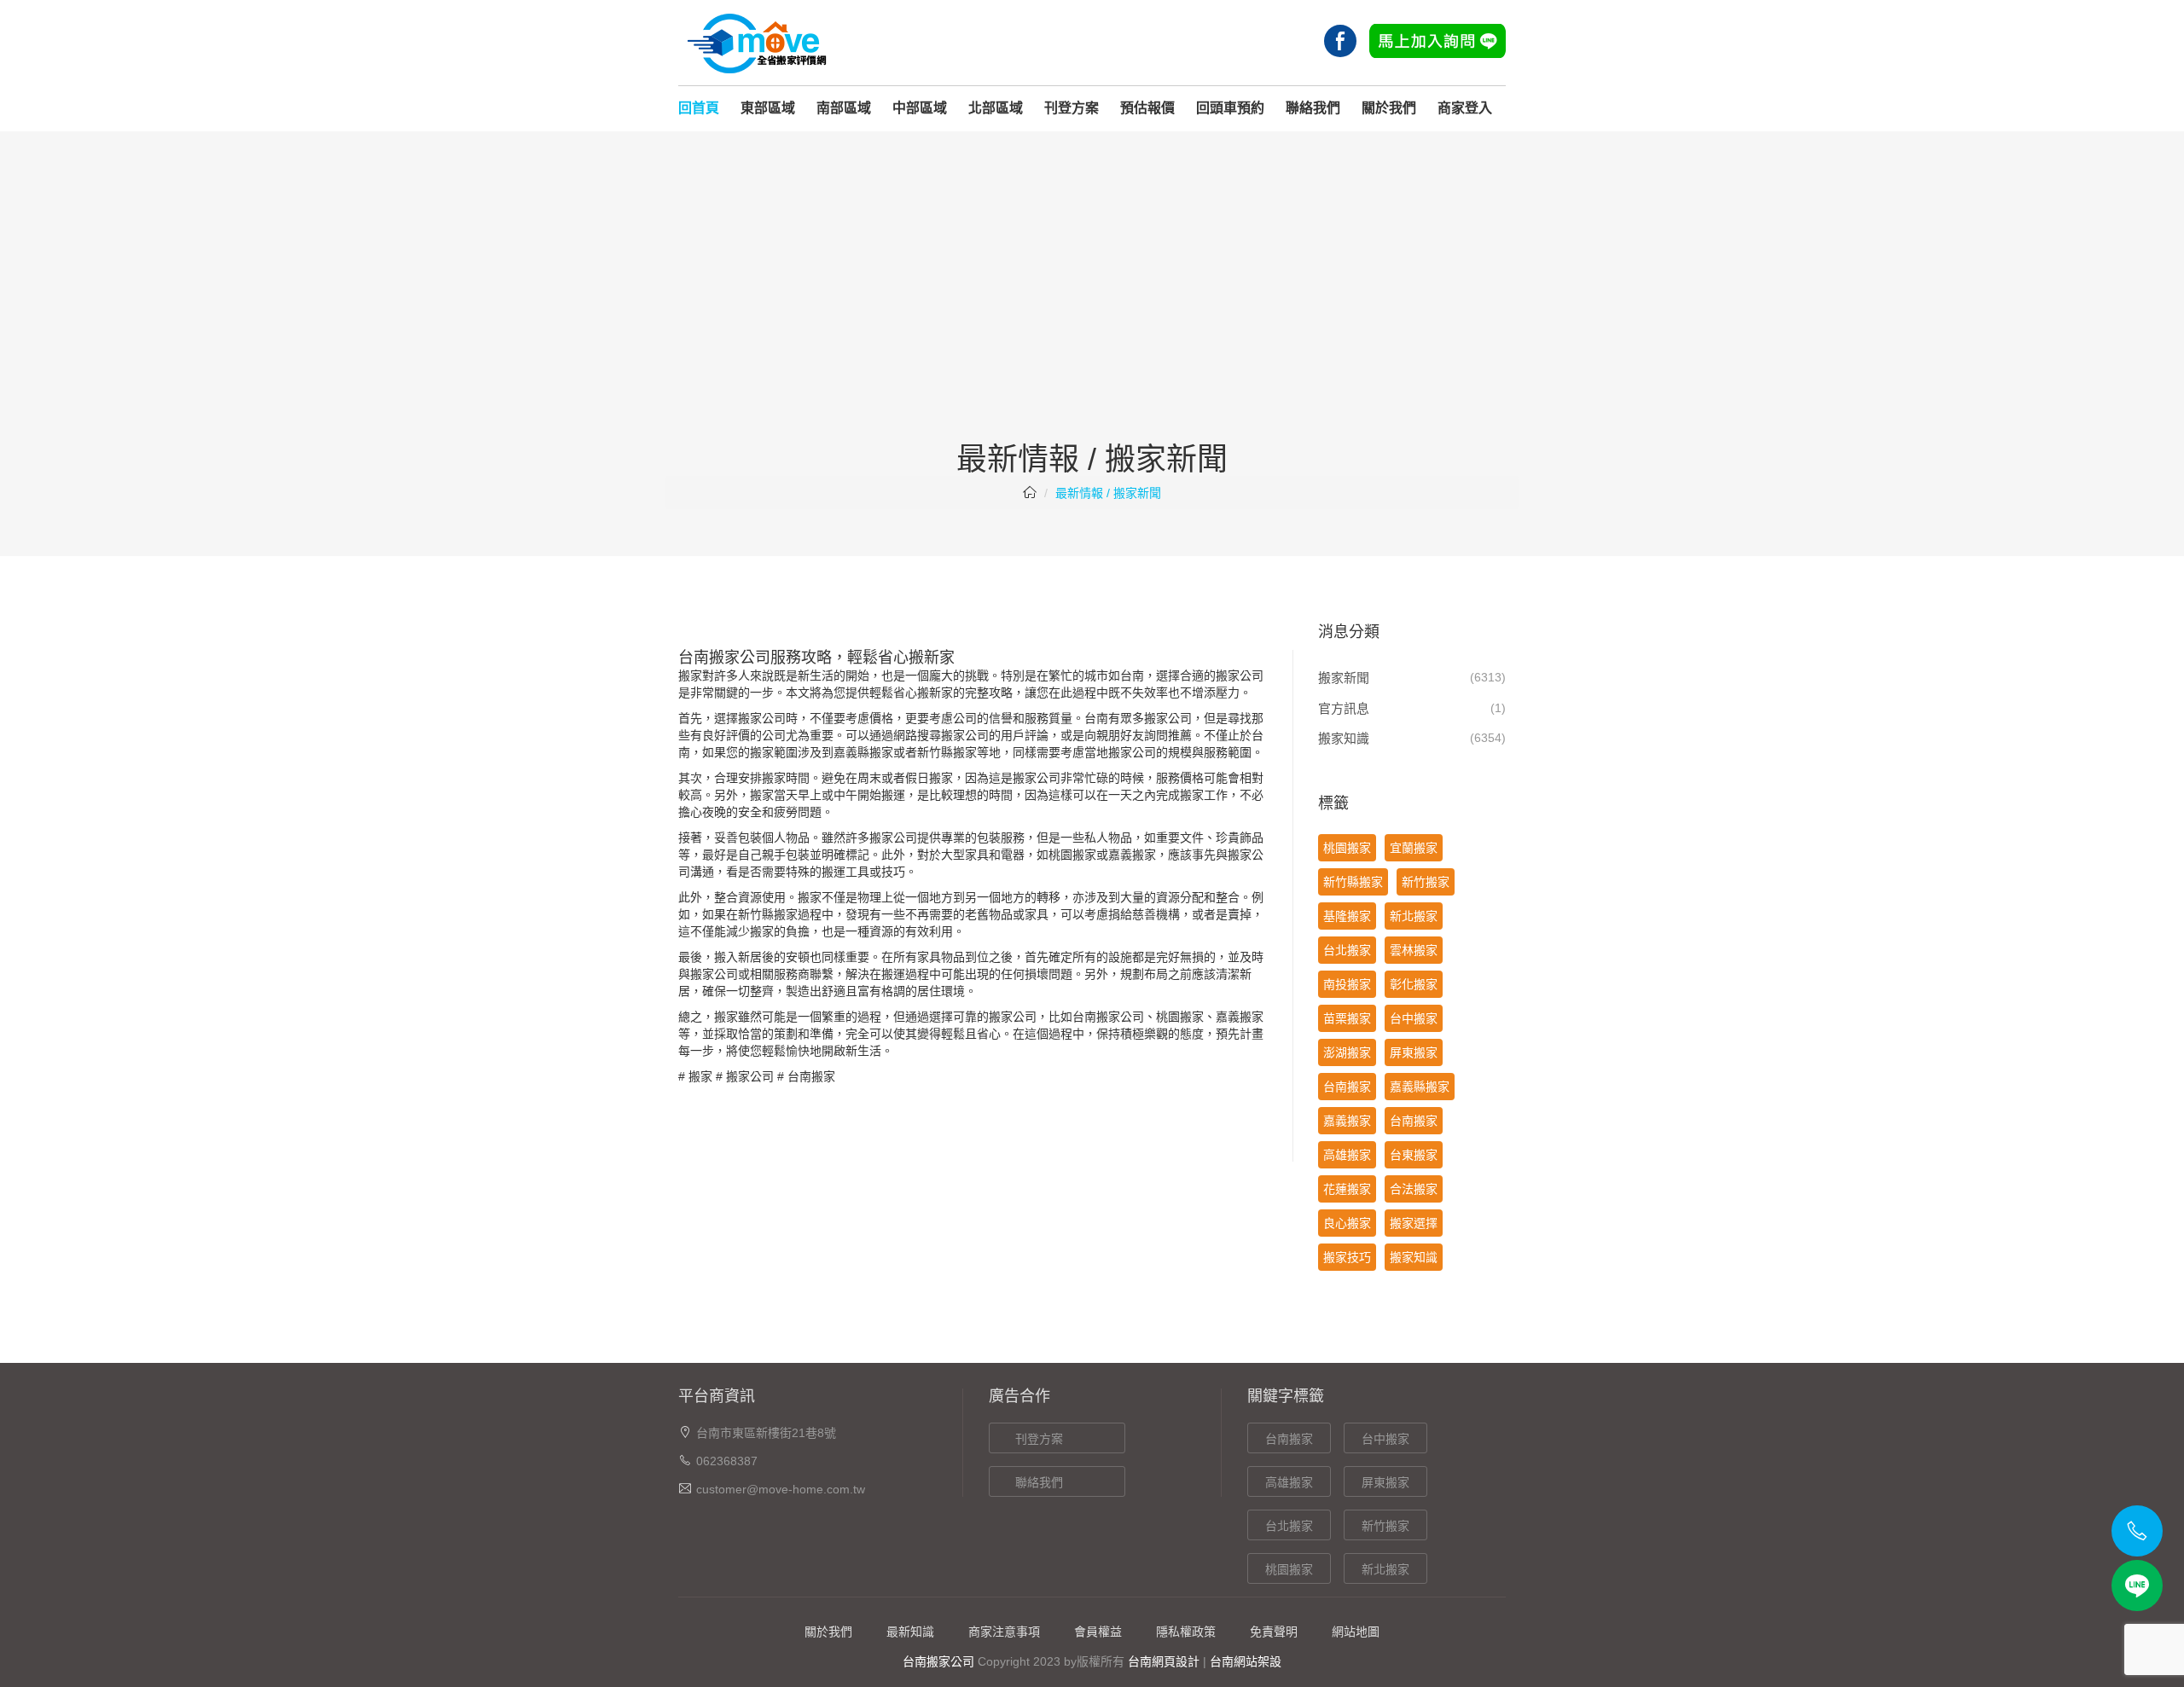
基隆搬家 (1347, 916)
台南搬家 (1096, 1017)
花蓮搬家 (1347, 1189)
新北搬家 (1414, 916)
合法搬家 (1414, 1189)
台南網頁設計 (1164, 1661)
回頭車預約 (1230, 108)
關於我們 (1389, 108)
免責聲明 (1274, 1632)
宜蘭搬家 (1414, 848)
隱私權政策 (1186, 1632)
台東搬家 (1414, 1155)
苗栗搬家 (1347, 1018)
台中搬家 (1414, 1018)
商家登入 (1465, 108)
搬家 (700, 1076)
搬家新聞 (1344, 678)
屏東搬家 (1414, 1052)
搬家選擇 (1414, 1223)
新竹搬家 (1426, 882)
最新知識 (910, 1632)
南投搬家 (1347, 984)
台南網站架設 (1246, 1661)
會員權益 (1098, 1632)
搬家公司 (750, 1076)
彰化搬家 (1414, 984)
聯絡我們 (1313, 108)
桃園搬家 (1072, 855)
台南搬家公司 (938, 1661)
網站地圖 (1356, 1632)
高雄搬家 (1347, 1155)
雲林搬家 (1414, 950)
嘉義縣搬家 (863, 752)
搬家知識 (1344, 738)
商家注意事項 (1004, 1632)
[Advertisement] (1092, 315)
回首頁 (699, 108)
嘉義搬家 (1132, 855)
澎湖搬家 (1347, 1052)
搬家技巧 (1347, 1257)
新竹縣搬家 (947, 752)
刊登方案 (1072, 108)
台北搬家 (1347, 950)
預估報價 (1147, 108)
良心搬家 (1347, 1223)
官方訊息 (1344, 708)
